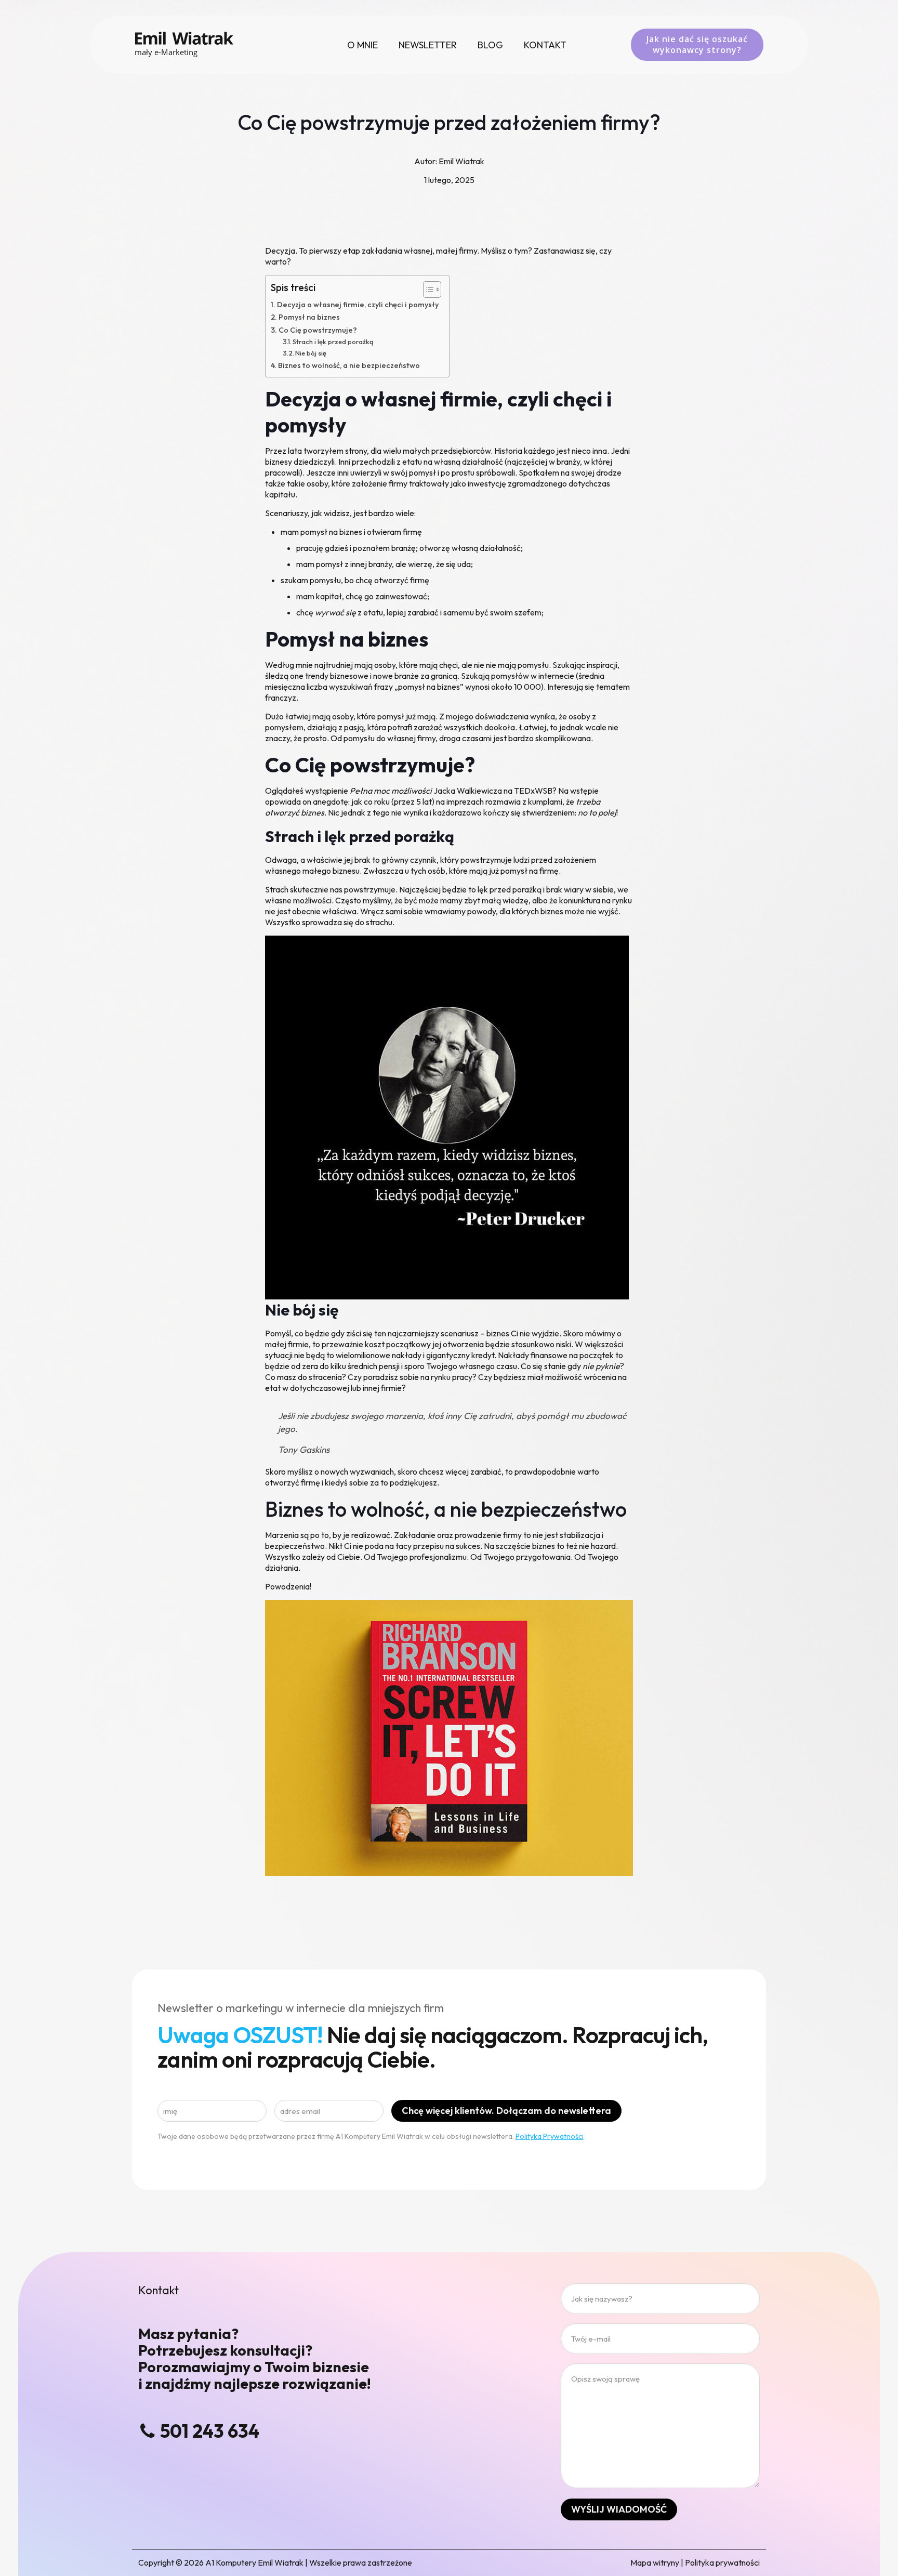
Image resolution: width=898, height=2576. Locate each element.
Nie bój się (311, 353)
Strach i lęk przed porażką (333, 341)
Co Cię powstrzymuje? (318, 330)
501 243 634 (210, 2431)
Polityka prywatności (722, 2562)
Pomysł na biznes (309, 317)
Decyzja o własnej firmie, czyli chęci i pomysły (358, 305)
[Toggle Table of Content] (427, 290)
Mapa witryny (655, 2562)
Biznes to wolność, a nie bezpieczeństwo (349, 365)
